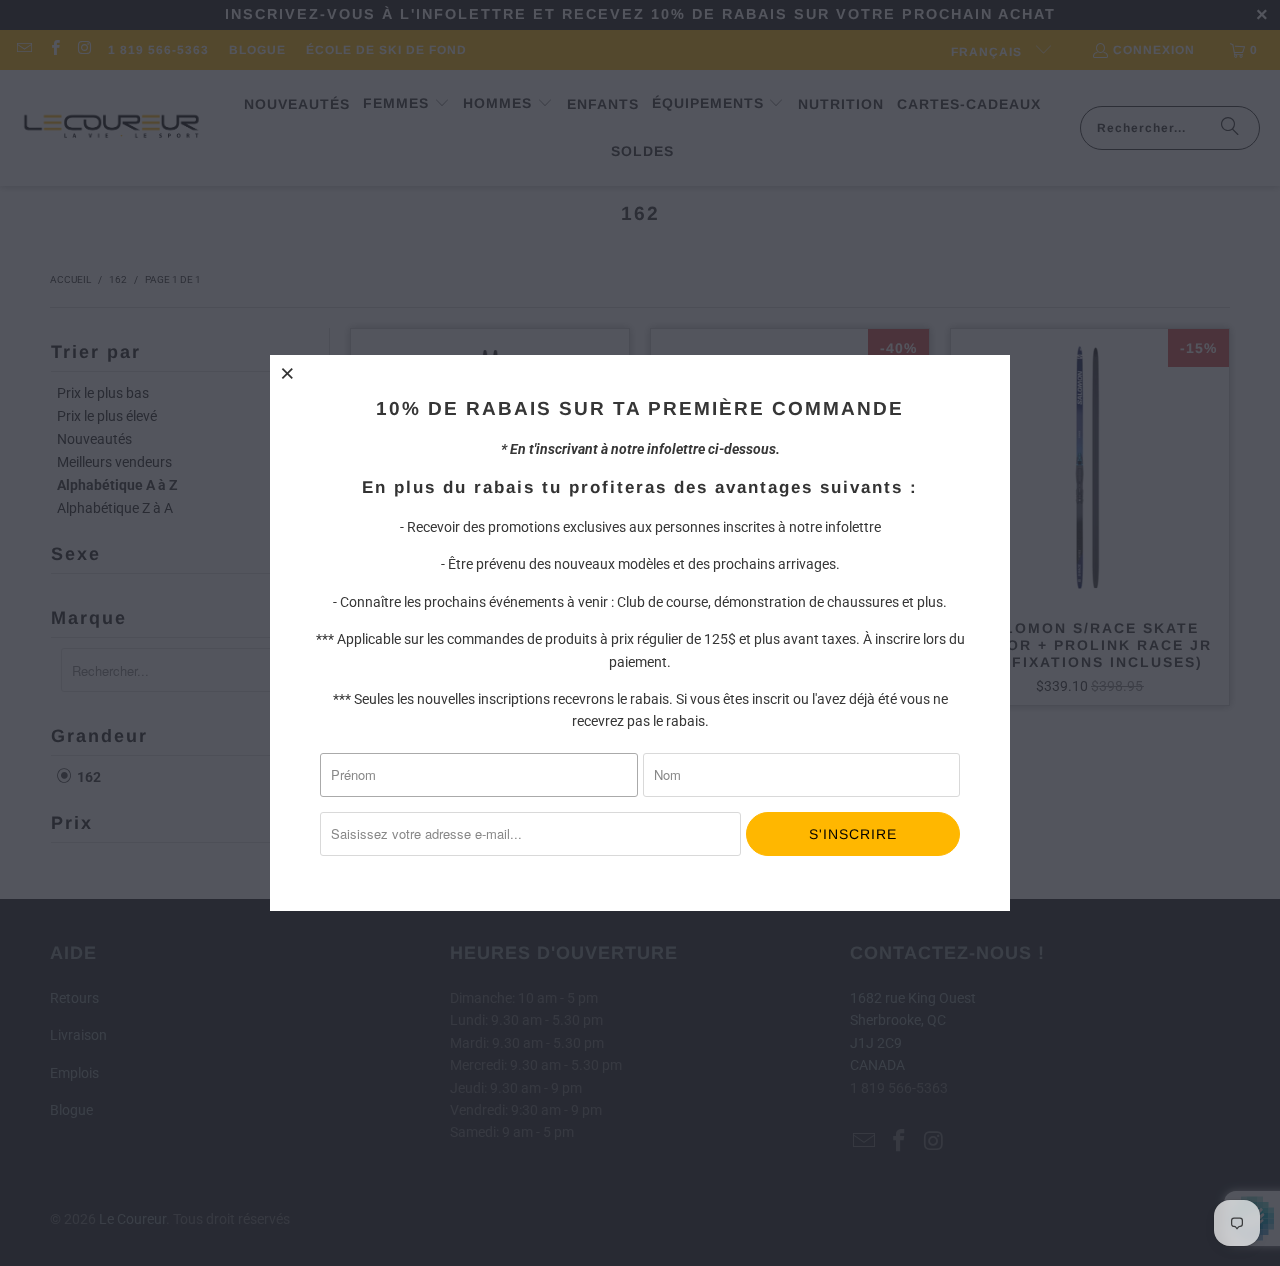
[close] (288, 373)
